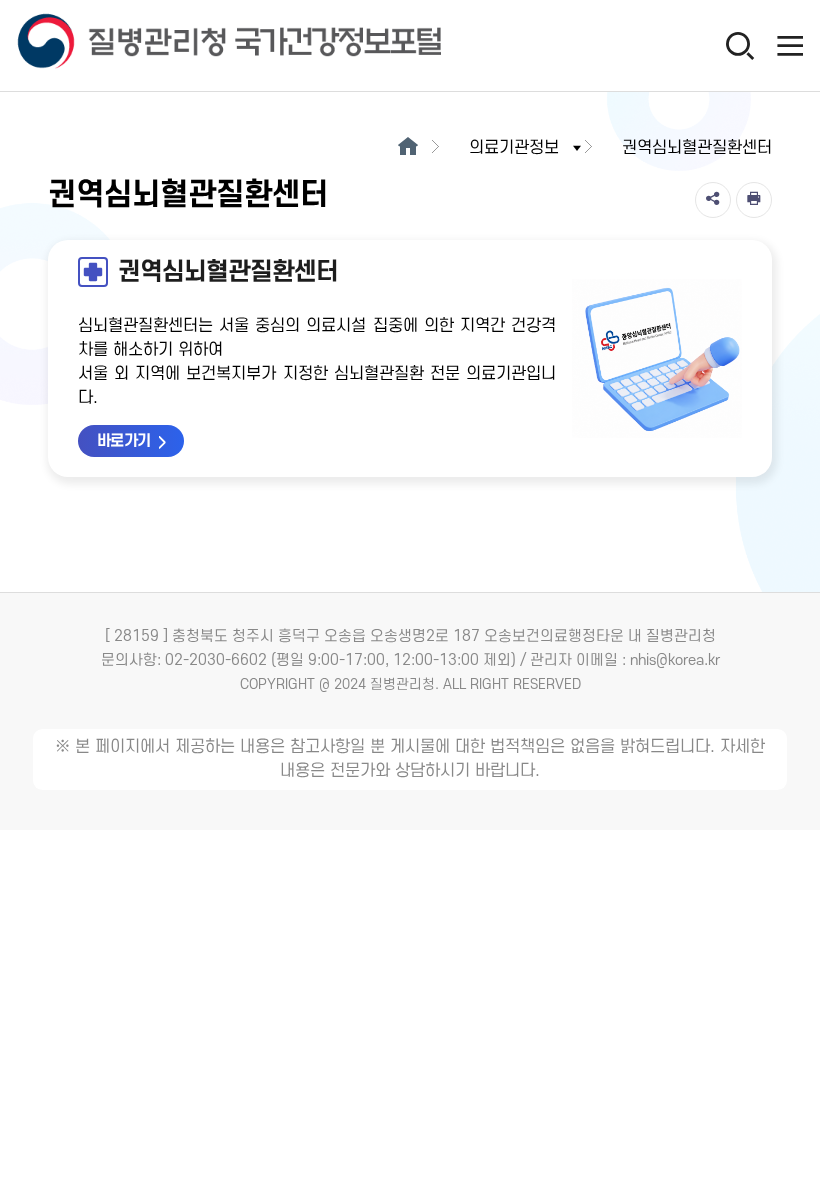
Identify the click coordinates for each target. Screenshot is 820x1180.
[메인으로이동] (407, 148)
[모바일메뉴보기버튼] (790, 45)
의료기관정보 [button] (514, 148)
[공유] (713, 200)
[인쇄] (754, 200)
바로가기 (124, 441)
